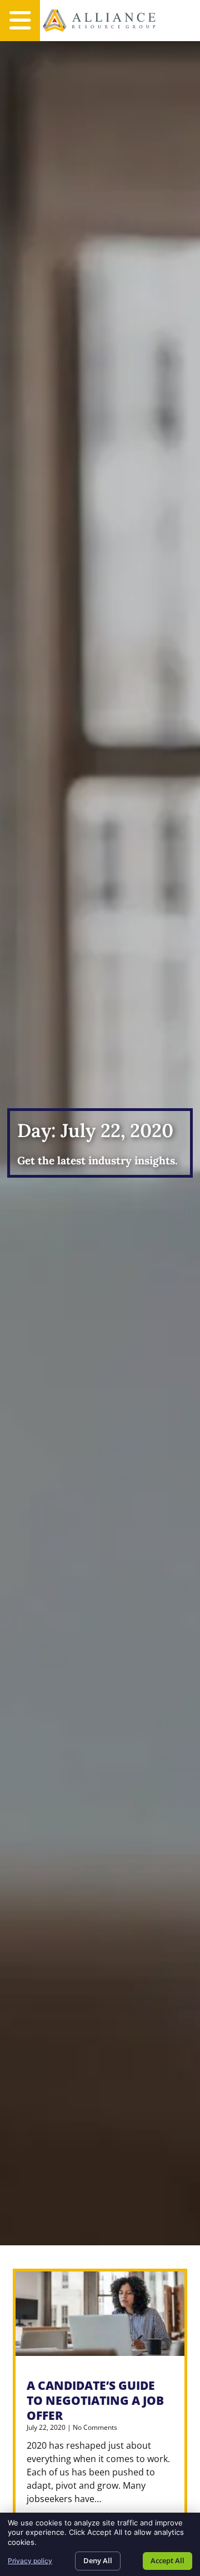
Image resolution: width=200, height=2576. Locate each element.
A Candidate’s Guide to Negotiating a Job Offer (95, 2400)
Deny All (98, 2560)
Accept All (167, 2560)
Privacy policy (30, 2561)
